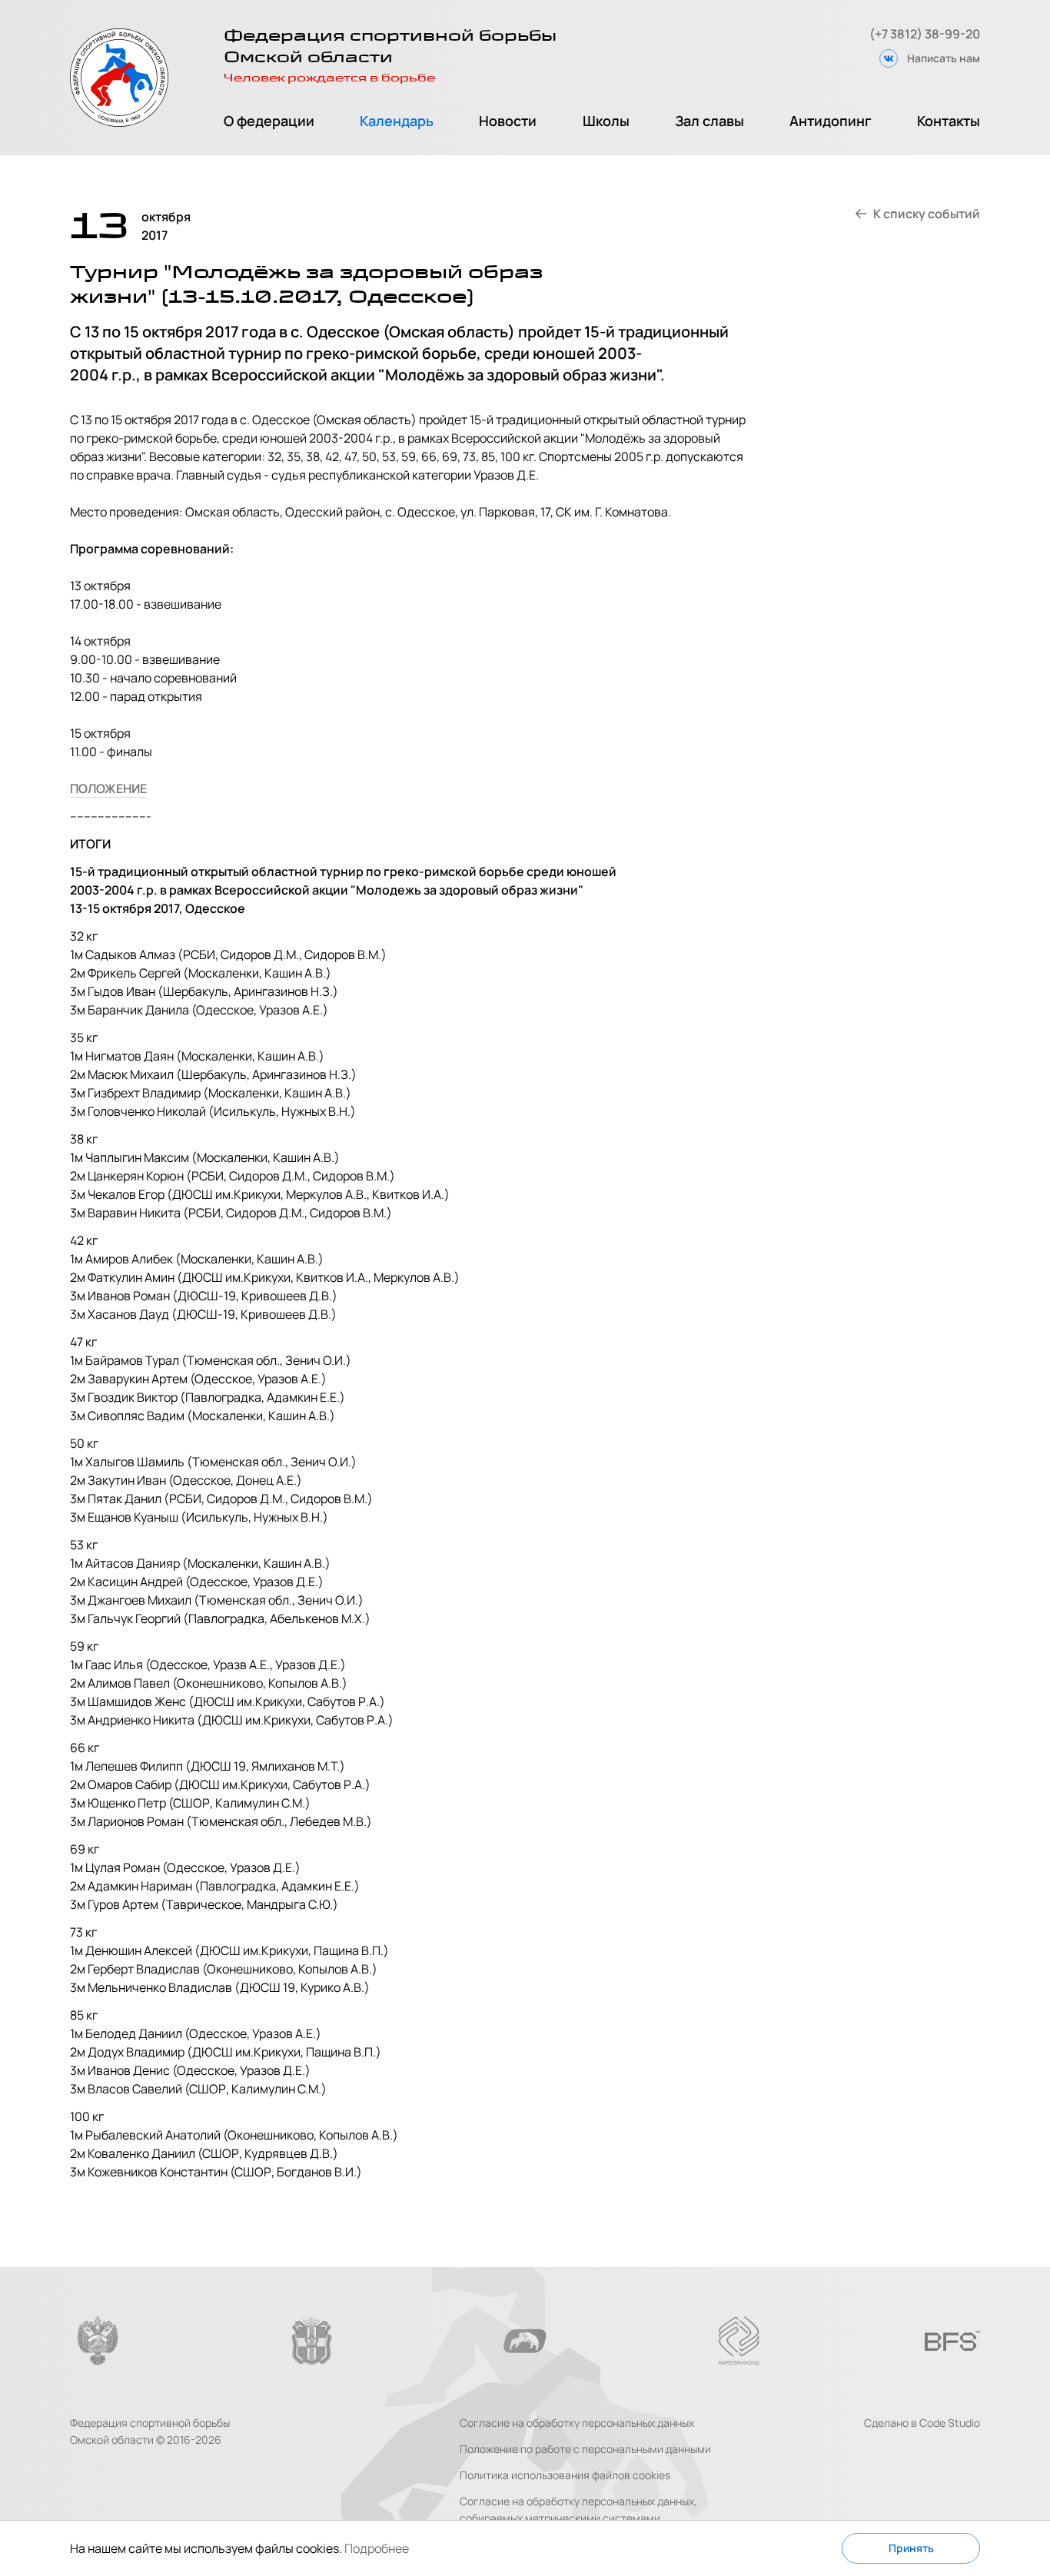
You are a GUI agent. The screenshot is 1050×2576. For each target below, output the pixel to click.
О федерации (269, 121)
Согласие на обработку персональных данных (577, 2423)
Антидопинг (831, 121)
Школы (606, 121)
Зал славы (709, 121)
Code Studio (950, 2423)
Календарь (397, 121)
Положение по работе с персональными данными (585, 2449)
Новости (508, 121)
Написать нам (944, 58)
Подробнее (377, 2548)
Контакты (949, 121)
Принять (911, 2548)
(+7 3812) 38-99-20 (925, 34)
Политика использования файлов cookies (565, 2475)
